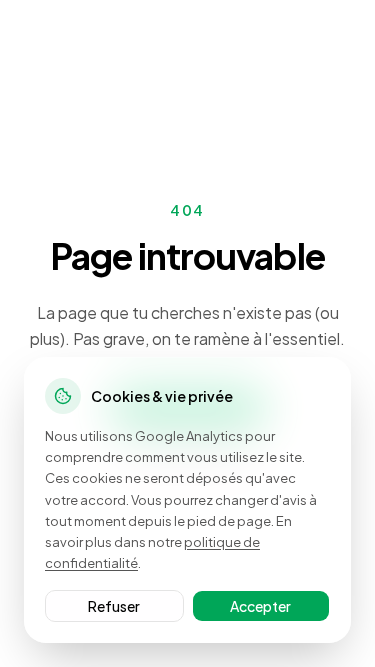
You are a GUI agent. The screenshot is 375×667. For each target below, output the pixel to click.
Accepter (260, 606)
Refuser (114, 606)
